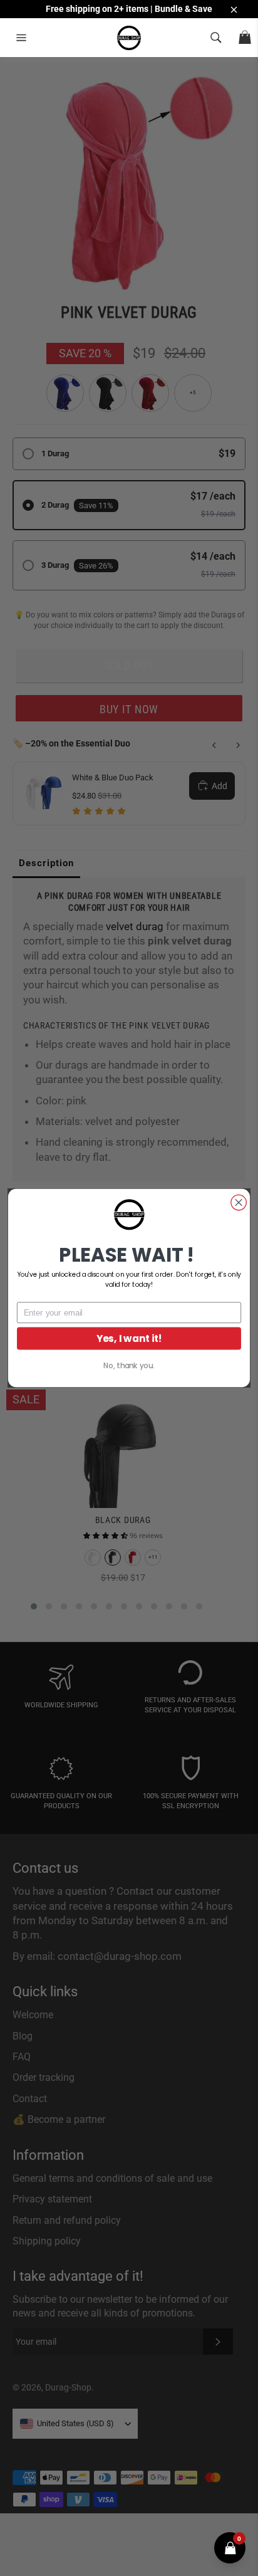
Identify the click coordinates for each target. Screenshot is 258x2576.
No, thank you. (129, 1366)
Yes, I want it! (129, 1338)
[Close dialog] (239, 1202)
